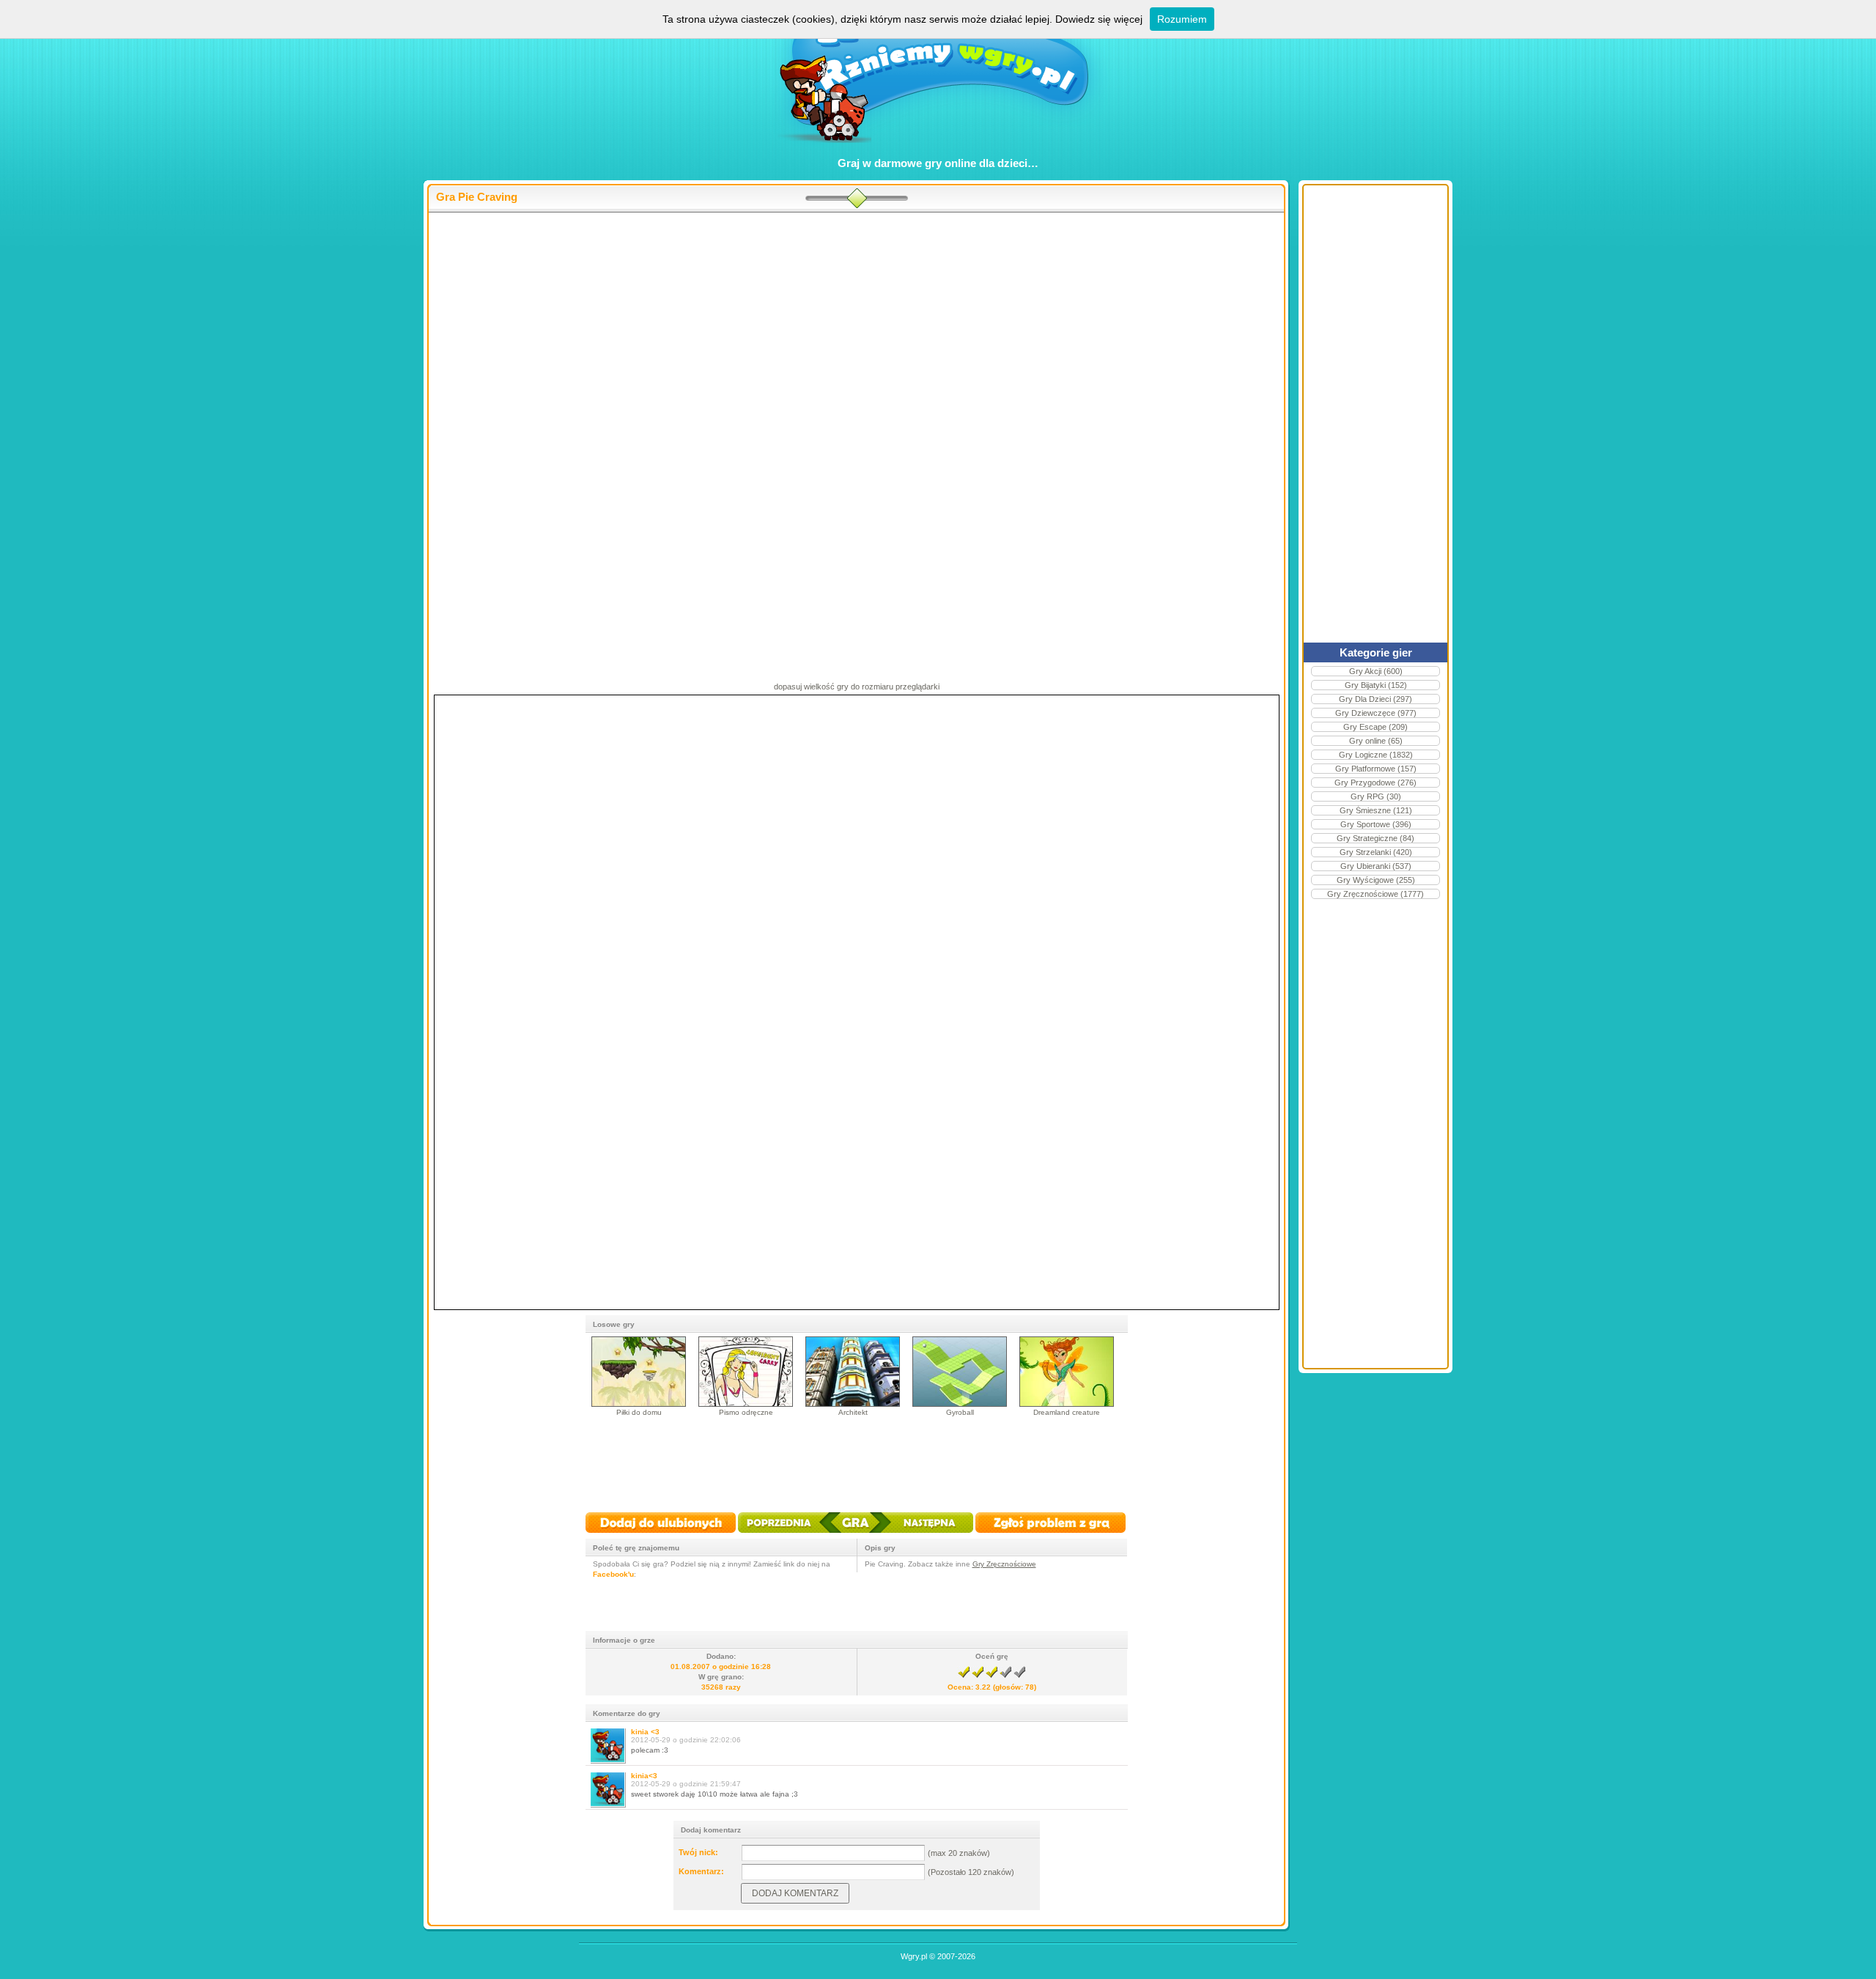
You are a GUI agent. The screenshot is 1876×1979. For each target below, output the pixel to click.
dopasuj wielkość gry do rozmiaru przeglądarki (857, 687)
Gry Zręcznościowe (1004, 1564)
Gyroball (960, 1412)
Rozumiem (1182, 19)
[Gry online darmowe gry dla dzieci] (938, 151)
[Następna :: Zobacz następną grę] (921, 1534)
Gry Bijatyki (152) (1376, 685)
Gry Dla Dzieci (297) (1375, 699)
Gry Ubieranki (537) (1376, 866)
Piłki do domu (639, 1412)
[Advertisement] (868, 330)
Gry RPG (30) (1376, 796)
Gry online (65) (1376, 741)
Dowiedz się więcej (1099, 19)
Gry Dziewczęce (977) (1376, 713)
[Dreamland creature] (1067, 1404)
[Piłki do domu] (639, 1404)
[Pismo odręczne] (746, 1404)
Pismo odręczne (746, 1412)
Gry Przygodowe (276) (1375, 783)
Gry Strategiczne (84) (1375, 838)
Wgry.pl (914, 1956)
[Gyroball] (960, 1404)
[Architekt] (853, 1404)
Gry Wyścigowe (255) (1376, 880)
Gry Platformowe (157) (1376, 769)
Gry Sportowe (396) (1376, 824)
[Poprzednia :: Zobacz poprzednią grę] (790, 1534)
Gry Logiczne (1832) (1376, 755)
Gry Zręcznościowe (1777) (1375, 894)
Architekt (853, 1412)
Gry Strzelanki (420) (1376, 852)
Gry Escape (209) (1375, 727)
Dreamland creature (1067, 1412)
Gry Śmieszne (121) (1376, 810)
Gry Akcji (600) (1376, 671)
